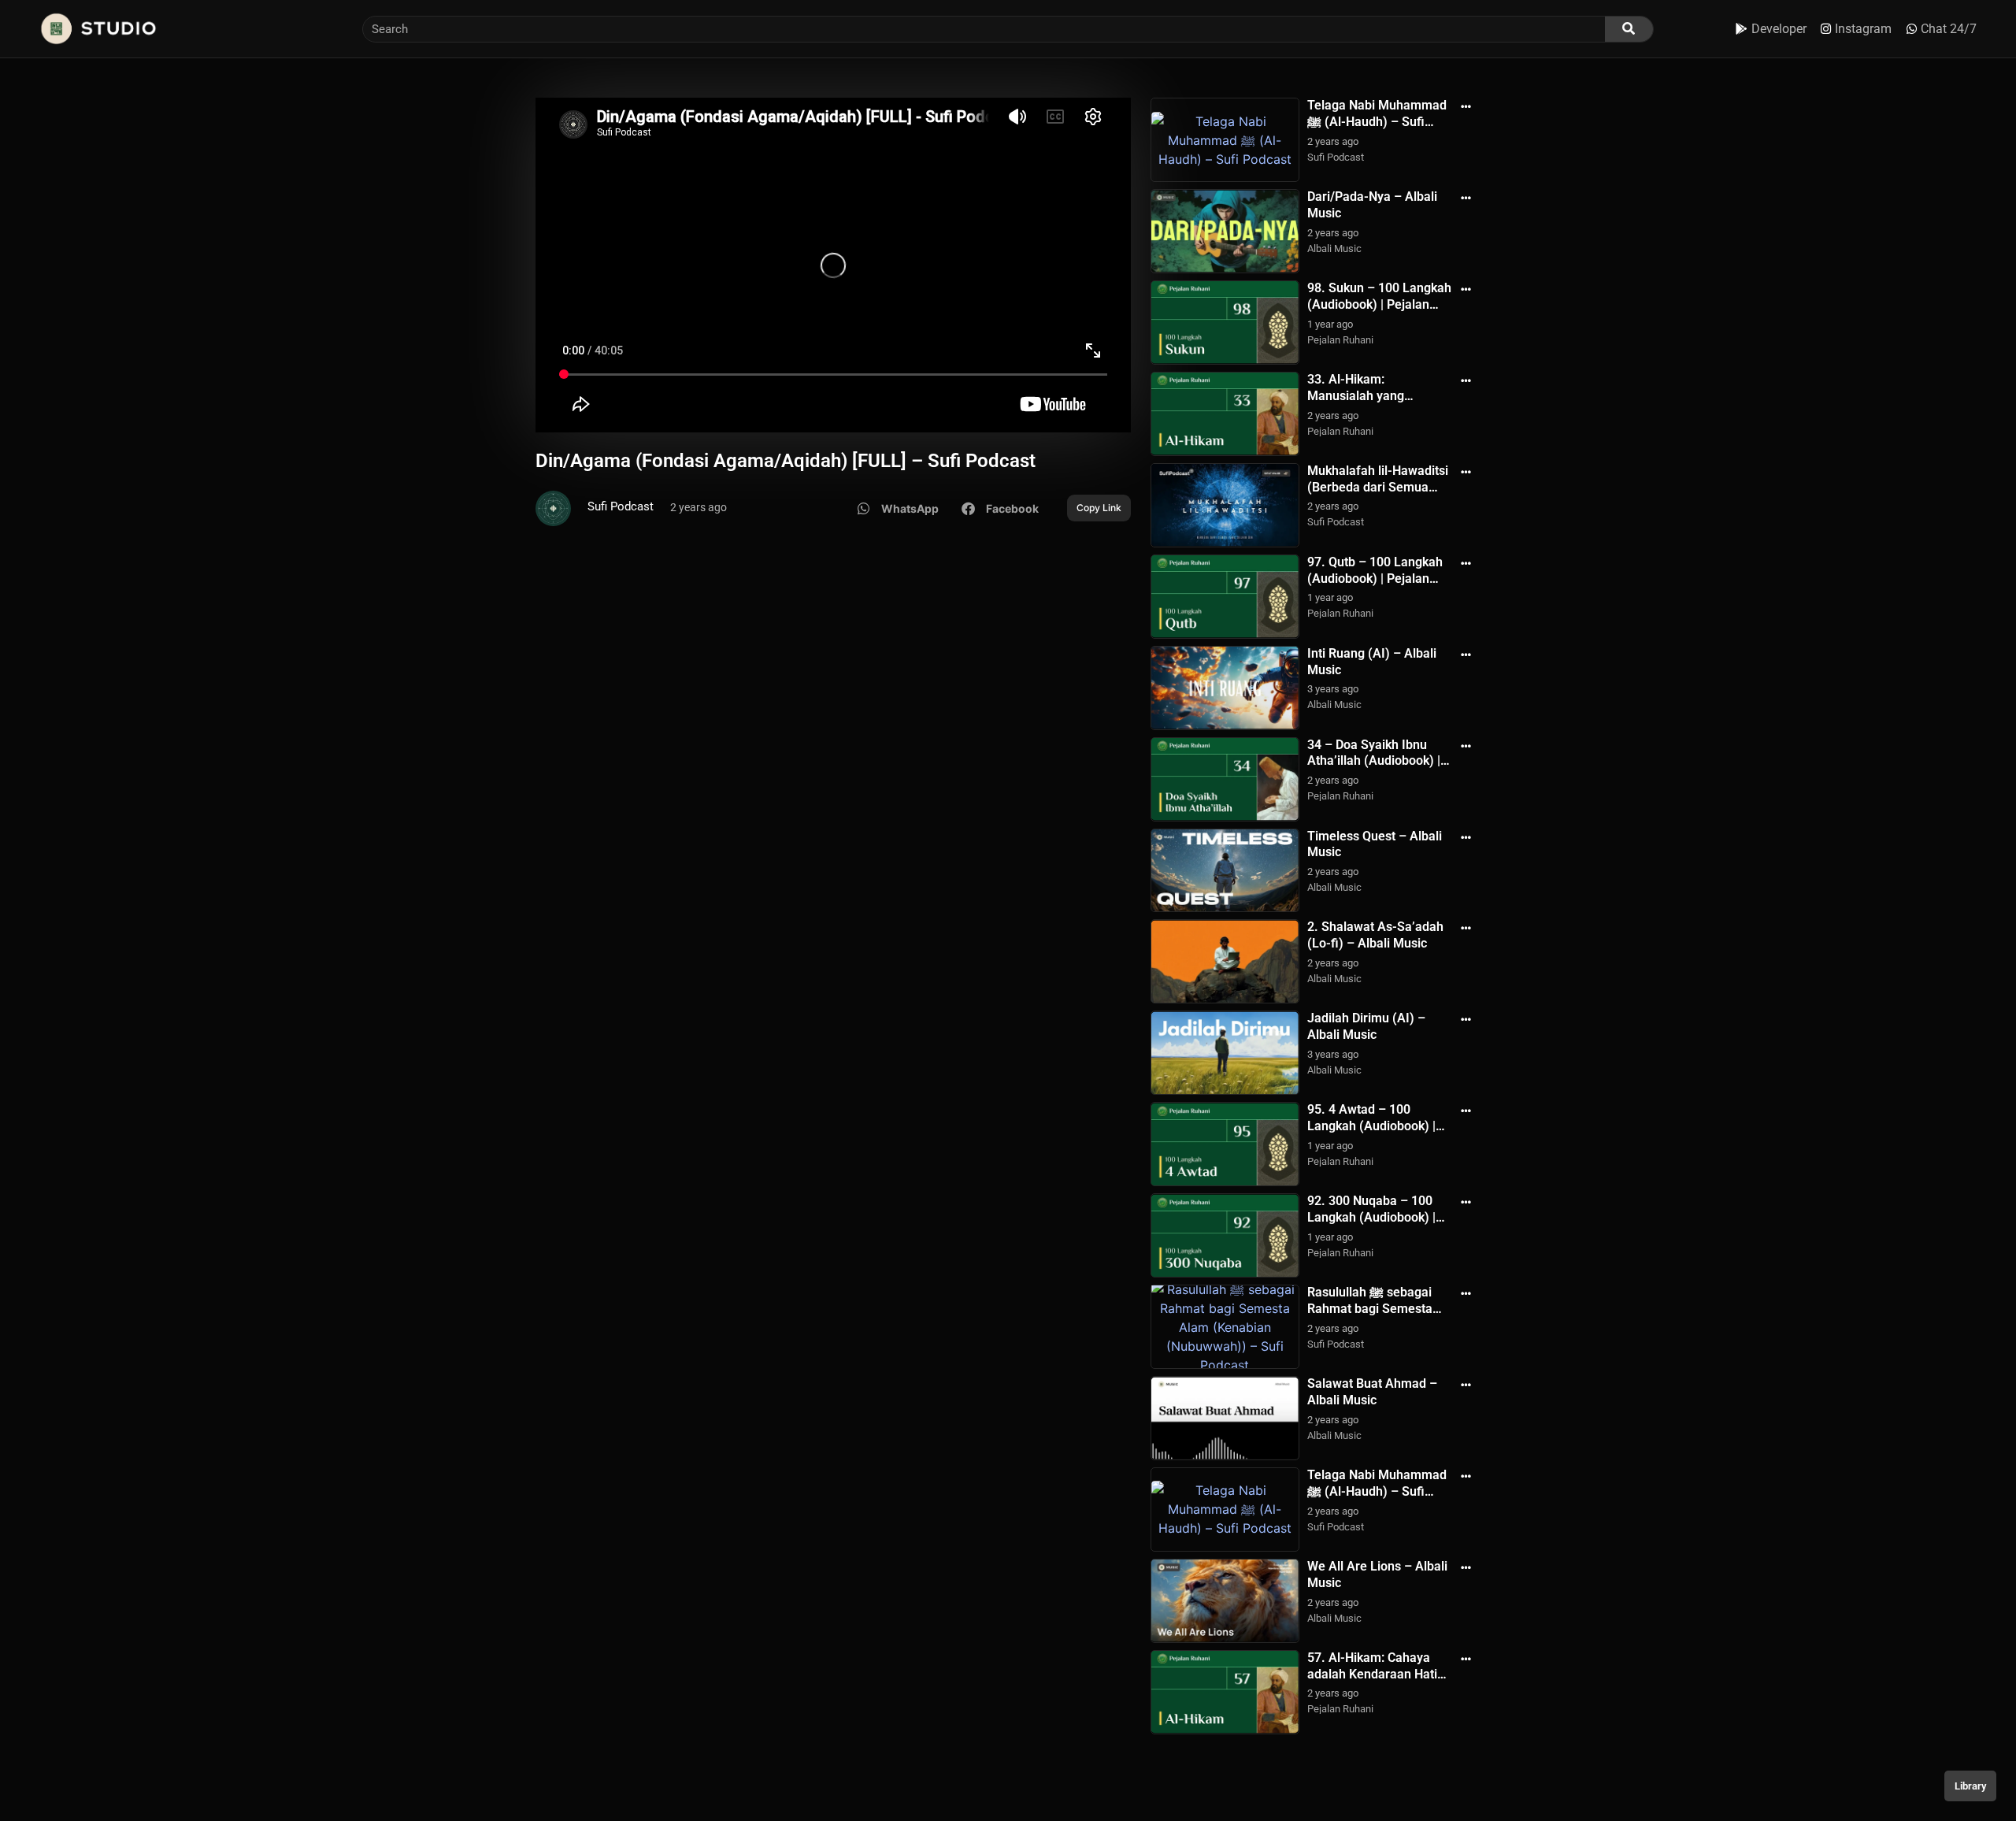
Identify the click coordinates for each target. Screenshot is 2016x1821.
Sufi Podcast (621, 506)
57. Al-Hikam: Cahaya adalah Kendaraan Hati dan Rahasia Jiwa (1372, 1674)
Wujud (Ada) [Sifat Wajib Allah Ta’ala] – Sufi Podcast (1377, 1765)
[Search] (1629, 29)
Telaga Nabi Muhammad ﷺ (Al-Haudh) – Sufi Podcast (1377, 122)
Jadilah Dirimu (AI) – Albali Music (1366, 1026)
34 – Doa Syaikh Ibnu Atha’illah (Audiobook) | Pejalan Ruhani (1374, 761)
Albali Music (1334, 248)
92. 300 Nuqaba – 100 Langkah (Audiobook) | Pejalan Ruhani (1371, 1217)
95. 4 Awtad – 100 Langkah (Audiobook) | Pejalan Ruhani (1371, 1126)
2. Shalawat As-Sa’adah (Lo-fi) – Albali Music (1375, 935)
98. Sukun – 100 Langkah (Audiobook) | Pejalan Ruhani (1379, 304)
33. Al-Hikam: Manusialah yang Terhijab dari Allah (1359, 396)
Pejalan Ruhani (1340, 340)
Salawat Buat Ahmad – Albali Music (1372, 1392)
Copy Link (1099, 508)
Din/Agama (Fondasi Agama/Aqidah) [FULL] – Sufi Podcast (786, 461)
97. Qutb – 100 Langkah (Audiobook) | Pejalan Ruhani (1375, 579)
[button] (898, 508)
